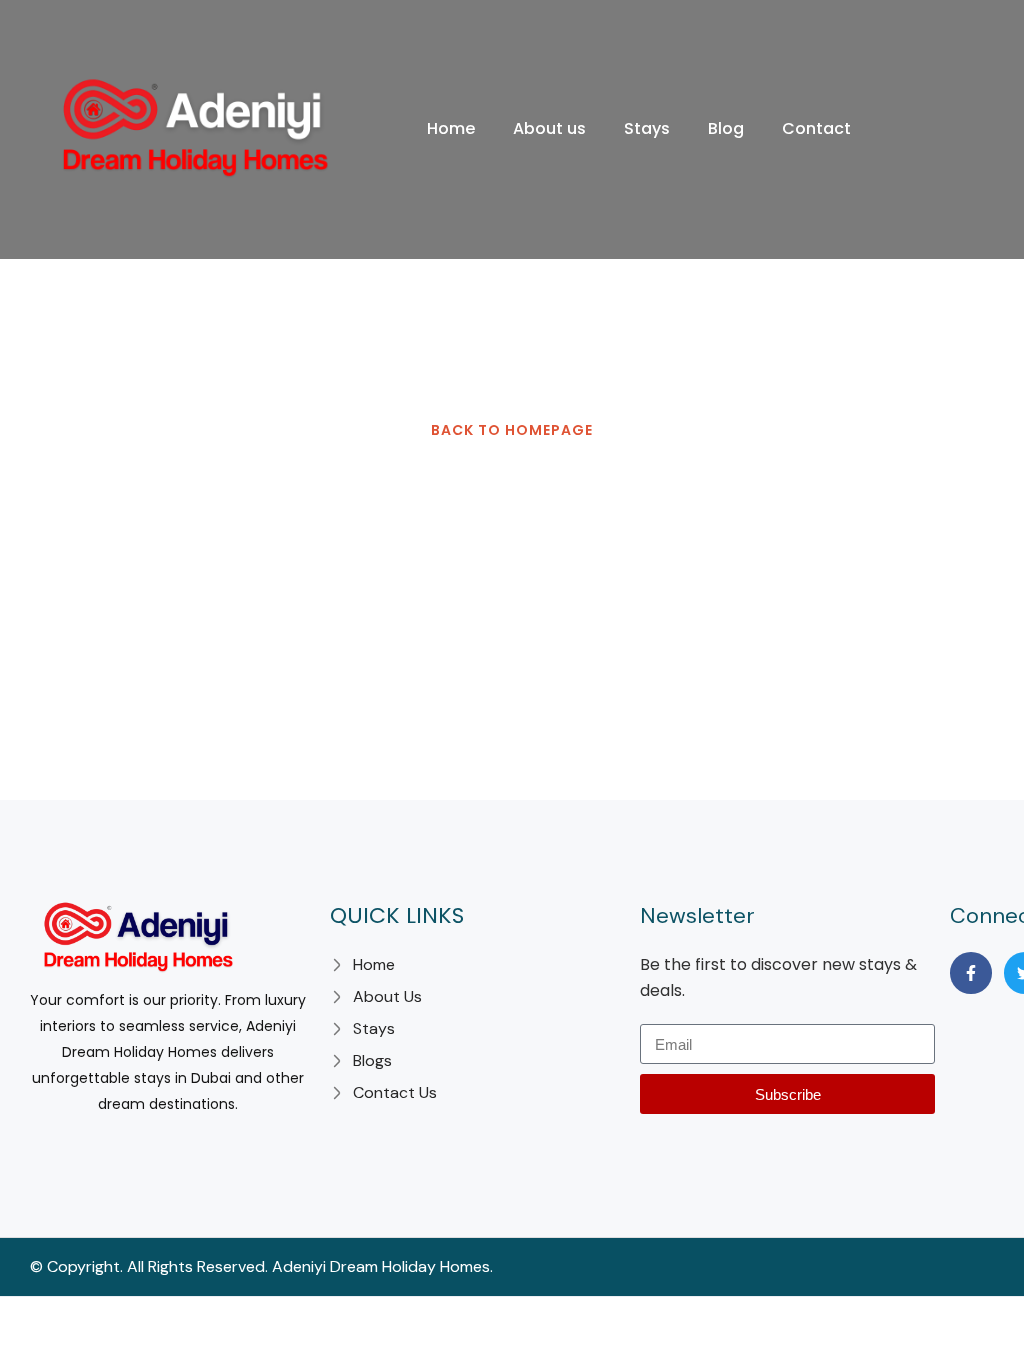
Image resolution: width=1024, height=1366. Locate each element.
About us (549, 128)
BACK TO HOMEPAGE (512, 430)
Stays (647, 128)
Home (451, 128)
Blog (726, 128)
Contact (816, 128)
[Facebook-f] (971, 973)
